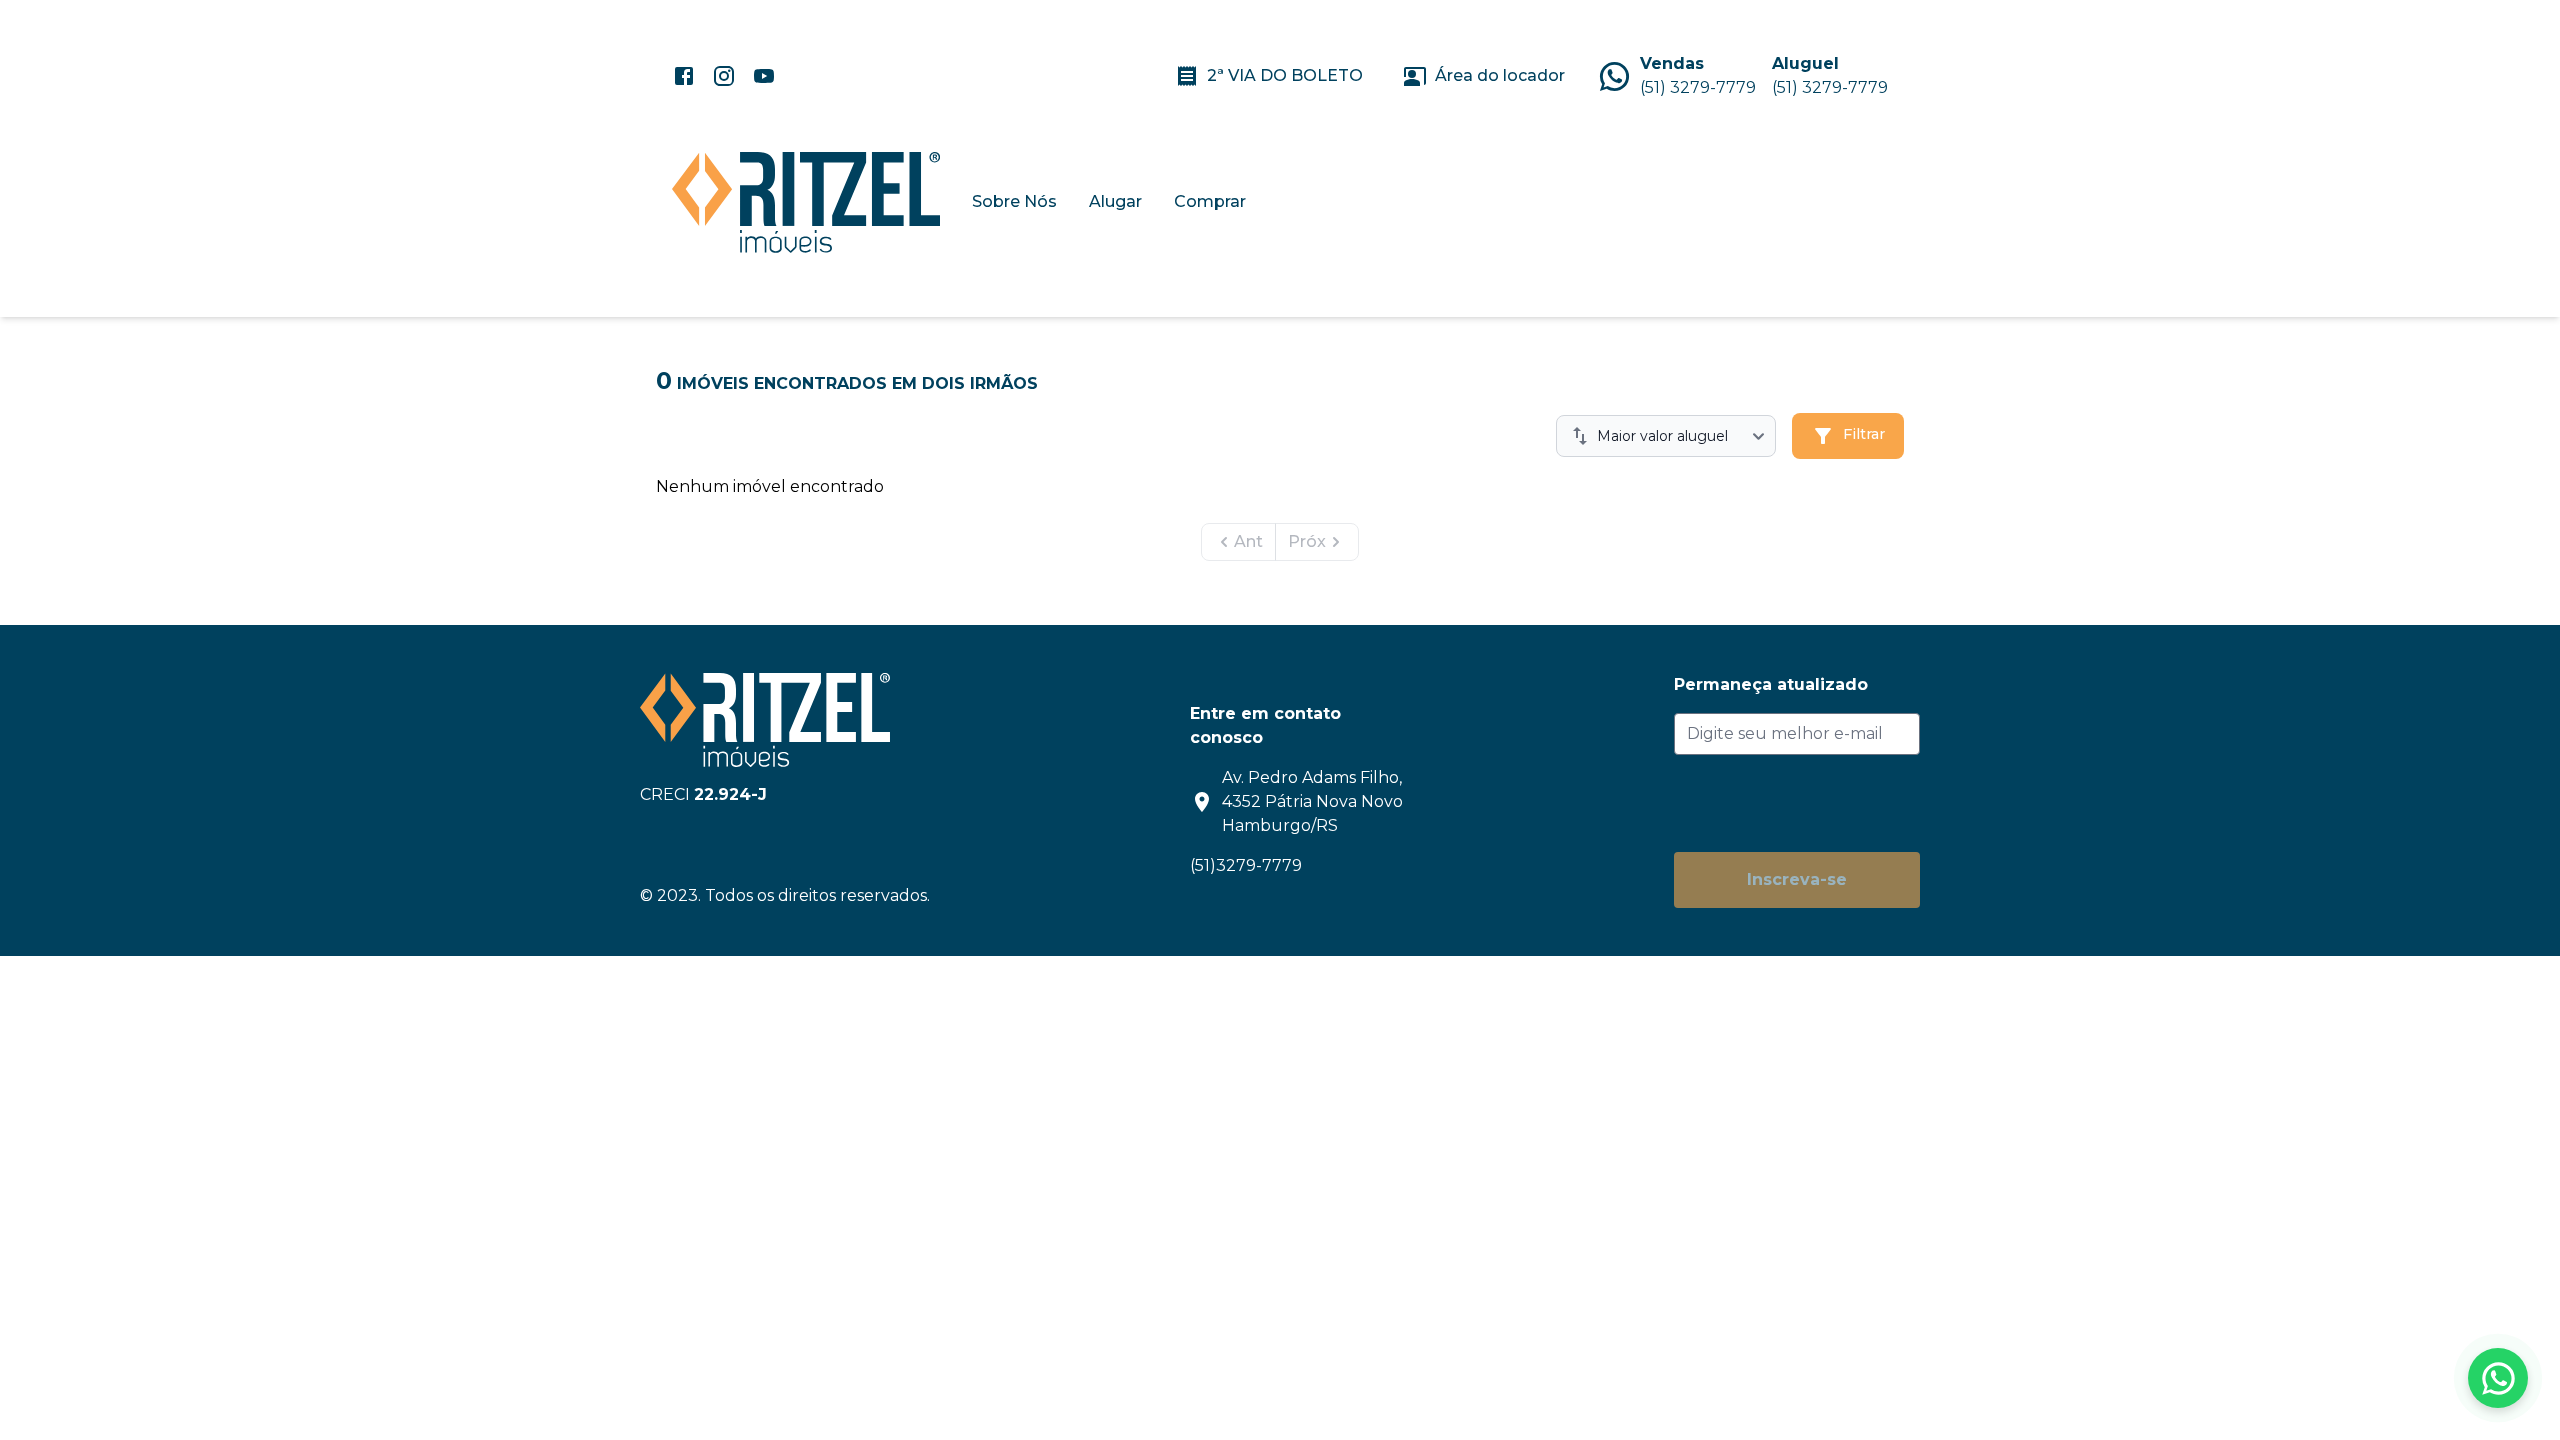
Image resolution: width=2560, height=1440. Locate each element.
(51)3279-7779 (1246, 865)
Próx (1307, 541)
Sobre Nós (1014, 201)
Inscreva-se (1797, 879)
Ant (1248, 541)
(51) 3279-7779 (1698, 87)
